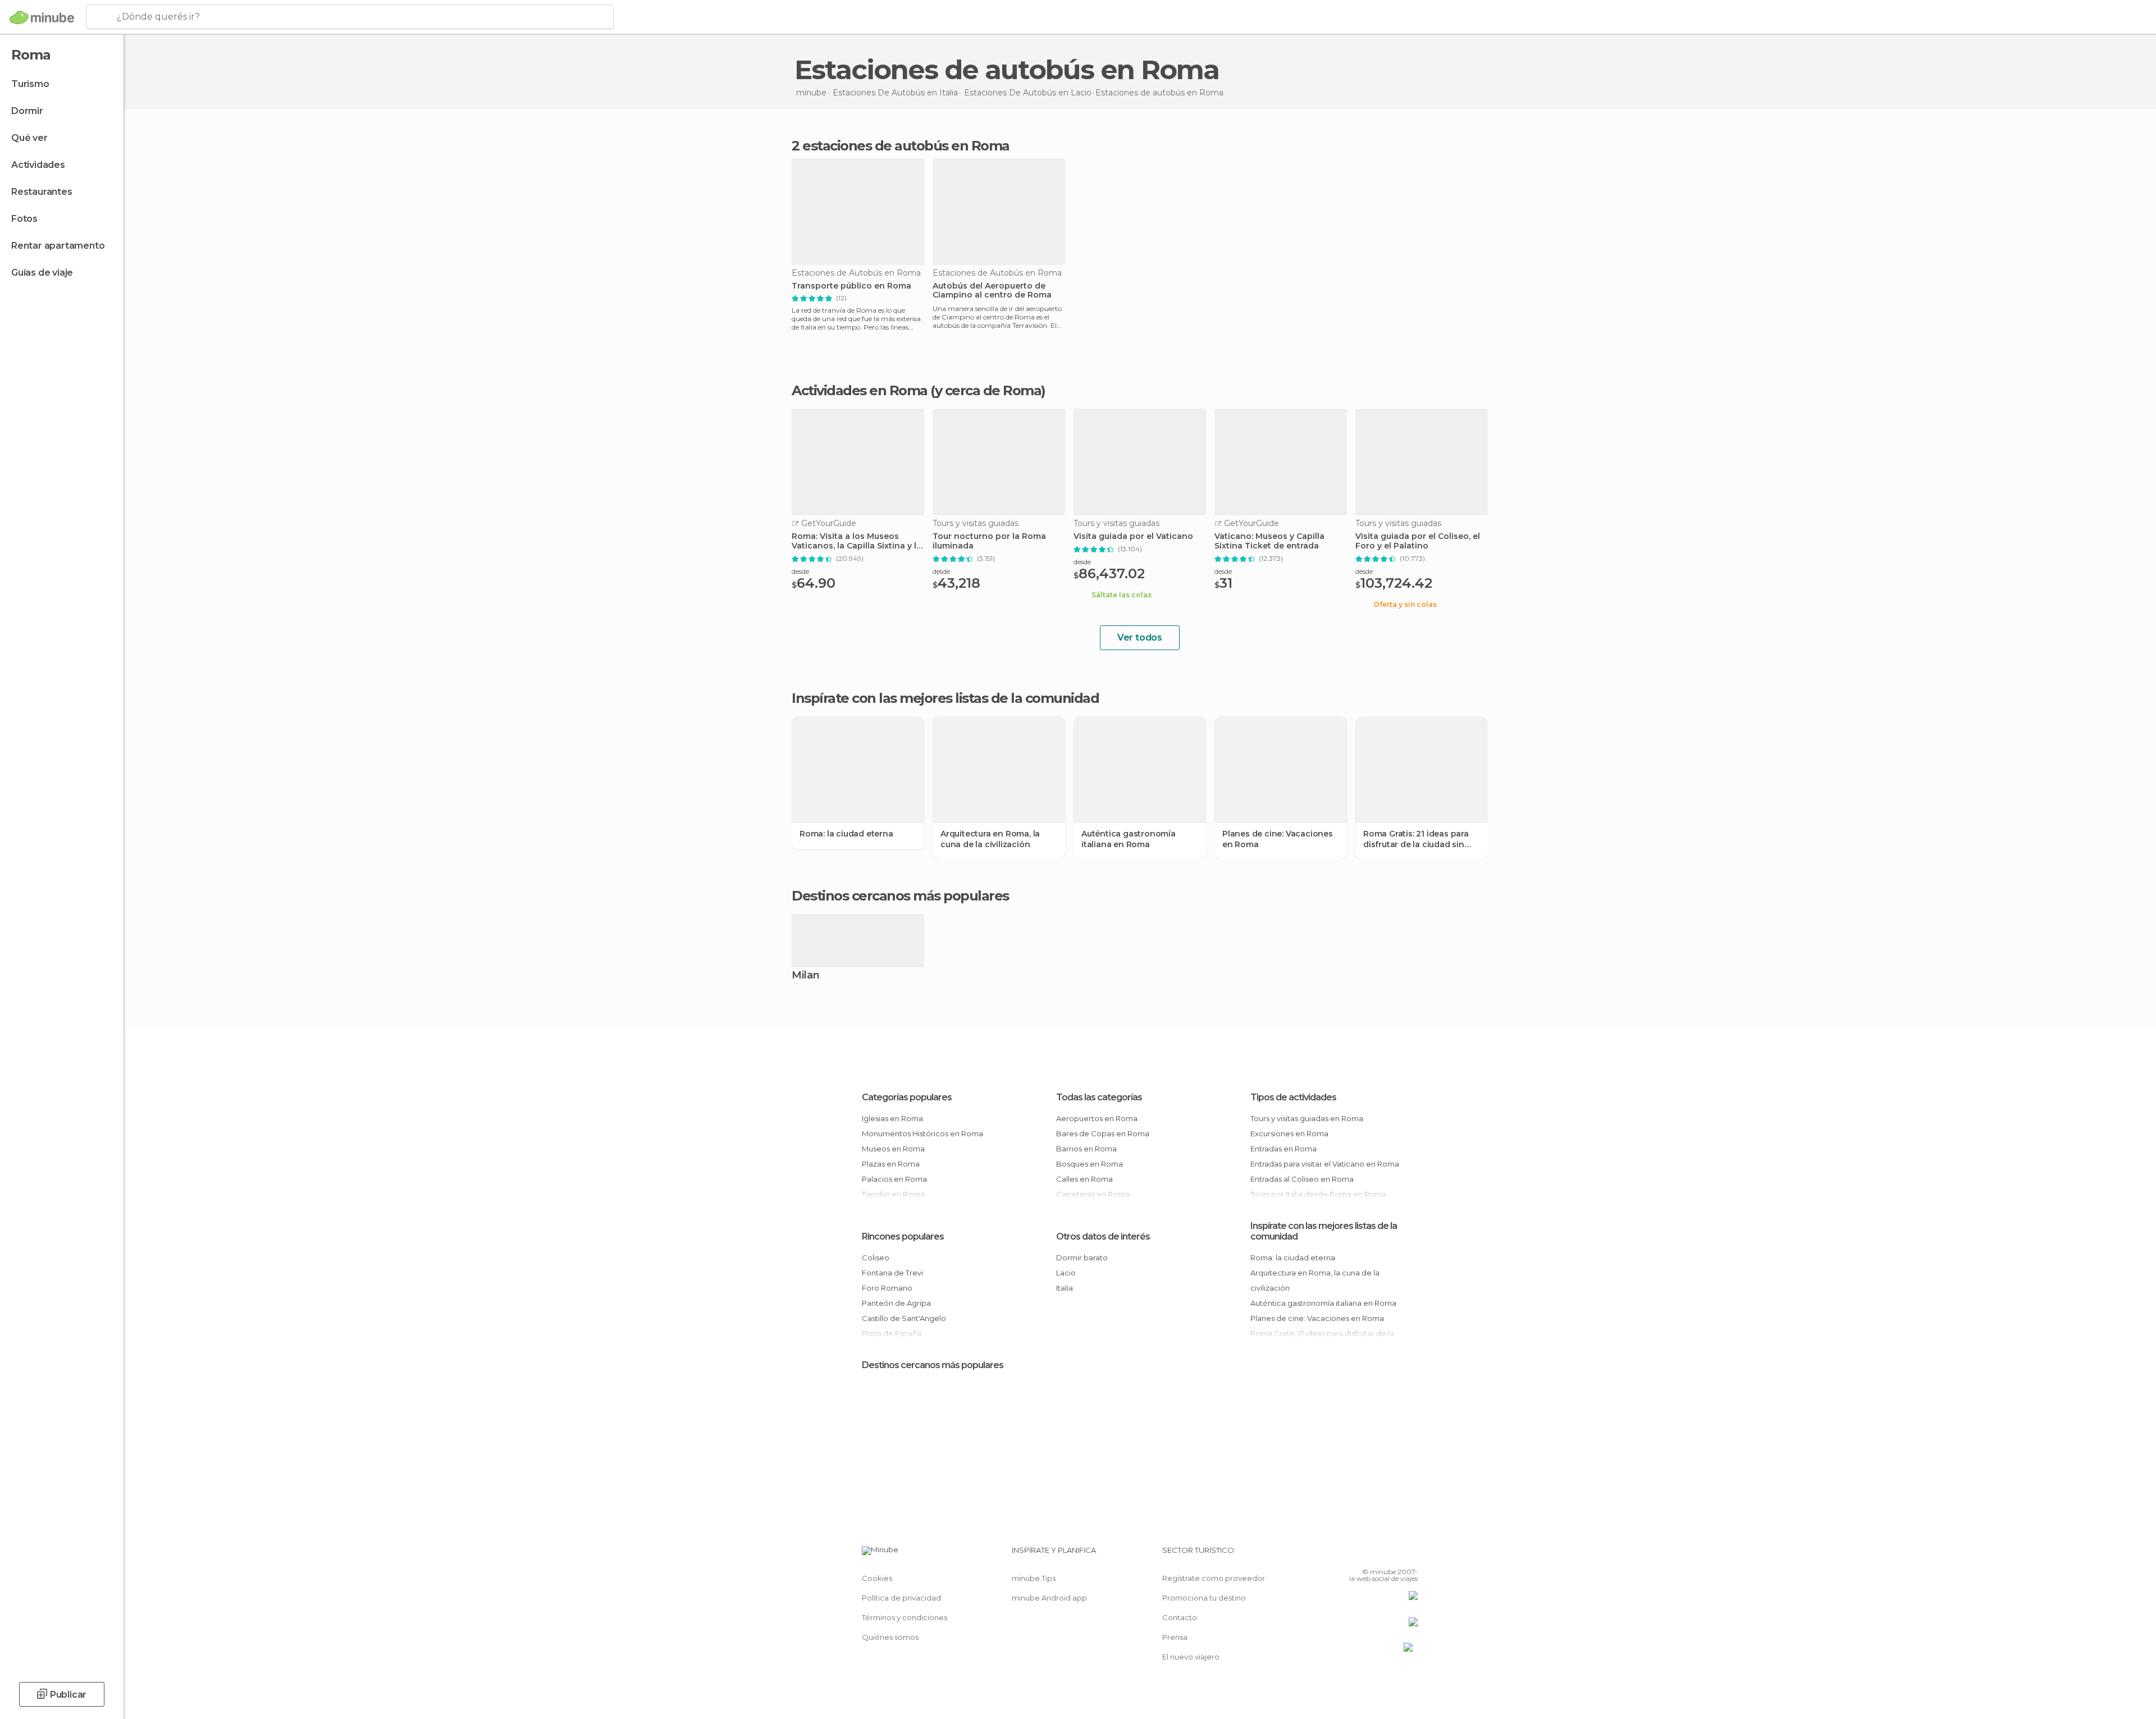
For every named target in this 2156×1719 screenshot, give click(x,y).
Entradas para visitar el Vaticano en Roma (1325, 1164)
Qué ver (29, 138)
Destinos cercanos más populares (900, 896)
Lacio (1066, 1273)
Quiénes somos (890, 1637)
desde (800, 571)
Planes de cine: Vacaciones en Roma (1278, 839)
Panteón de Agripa (896, 1303)
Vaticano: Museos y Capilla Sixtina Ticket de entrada (1269, 541)
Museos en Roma (893, 1149)
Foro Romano (887, 1288)
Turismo (30, 84)
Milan (806, 976)
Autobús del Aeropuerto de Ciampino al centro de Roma (992, 291)
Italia (1065, 1288)
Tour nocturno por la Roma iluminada (989, 541)
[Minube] (42, 17)
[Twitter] (1372, 1555)
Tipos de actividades (1293, 1097)
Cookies (877, 1578)
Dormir (27, 111)
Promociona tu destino (1204, 1598)
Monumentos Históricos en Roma (922, 1133)
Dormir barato (1082, 1258)
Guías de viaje (42, 273)
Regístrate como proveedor (1214, 1578)
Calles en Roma (1084, 1179)
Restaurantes (42, 192)
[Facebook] (1354, 1555)
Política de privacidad (901, 1598)
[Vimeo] (1391, 1555)
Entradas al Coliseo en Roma (1302, 1179)
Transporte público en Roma (851, 286)
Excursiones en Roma (1289, 1133)
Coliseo (876, 1258)
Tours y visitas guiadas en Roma (1307, 1118)
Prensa (1175, 1637)
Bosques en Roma (1090, 1164)
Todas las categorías (1099, 1097)
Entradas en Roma (1283, 1149)
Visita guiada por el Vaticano (1133, 536)
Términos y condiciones (905, 1617)
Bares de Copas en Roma (1103, 1133)
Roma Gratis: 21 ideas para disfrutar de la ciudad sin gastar (1416, 839)
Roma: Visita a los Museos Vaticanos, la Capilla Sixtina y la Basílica (857, 541)
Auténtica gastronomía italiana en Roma (1129, 839)
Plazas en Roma (891, 1164)
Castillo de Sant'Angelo (904, 1318)
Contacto (1180, 1617)
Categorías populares (907, 1097)
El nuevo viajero (1191, 1657)
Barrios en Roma (1086, 1149)
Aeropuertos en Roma (1097, 1118)
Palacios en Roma (894, 1179)
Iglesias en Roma (892, 1118)
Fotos (24, 219)
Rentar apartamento (58, 246)
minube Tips (1034, 1578)
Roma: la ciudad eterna (846, 834)
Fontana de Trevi (892, 1273)
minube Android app (1049, 1598)
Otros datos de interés (1103, 1236)
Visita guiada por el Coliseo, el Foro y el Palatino (1418, 541)
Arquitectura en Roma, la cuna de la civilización (990, 839)
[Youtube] (1409, 1555)
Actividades (38, 165)
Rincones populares (903, 1236)
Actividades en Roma (860, 390)
